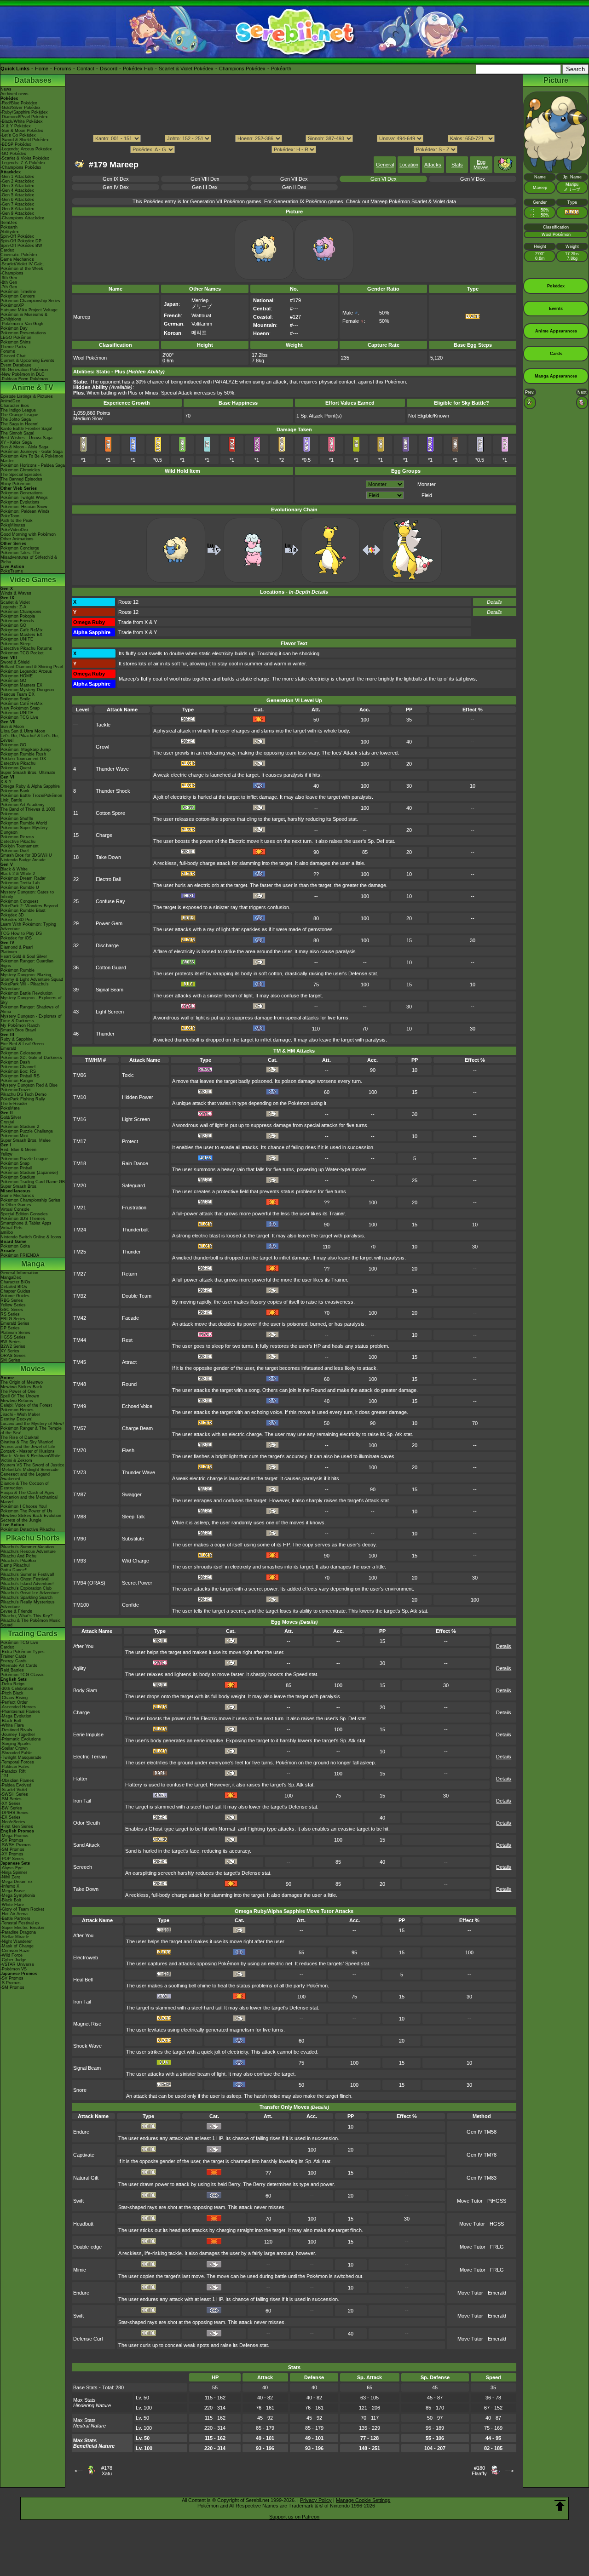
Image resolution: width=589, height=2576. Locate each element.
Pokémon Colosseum (21, 1053)
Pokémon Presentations (23, 333)
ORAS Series (13, 1356)
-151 (5, 1776)
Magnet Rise (87, 2024)
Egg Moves (481, 165)
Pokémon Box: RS (18, 1071)
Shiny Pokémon (15, 484)
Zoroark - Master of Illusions (28, 1451)
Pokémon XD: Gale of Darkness (31, 1058)
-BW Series (11, 1808)
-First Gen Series (17, 1826)
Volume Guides (15, 1296)
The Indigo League (18, 410)
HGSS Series (13, 1337)
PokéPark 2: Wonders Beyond (29, 906)
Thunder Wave (112, 769)
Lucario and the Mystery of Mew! (32, 1424)
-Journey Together (18, 1735)
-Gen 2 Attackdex (17, 181)
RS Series (10, 1314)
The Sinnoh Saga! (17, 433)
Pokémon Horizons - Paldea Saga (33, 465)
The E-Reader (14, 1104)
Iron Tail (82, 1801)
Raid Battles (12, 1670)
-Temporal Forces (17, 1762)
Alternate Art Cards (19, 1666)
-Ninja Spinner (14, 1872)
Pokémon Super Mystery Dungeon (24, 830)
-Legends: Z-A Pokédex (23, 163)
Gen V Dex (473, 179)
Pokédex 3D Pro (16, 920)
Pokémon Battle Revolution (26, 993)
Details (494, 602)
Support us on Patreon (294, 2517)
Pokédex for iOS (16, 938)
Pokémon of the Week (22, 269)
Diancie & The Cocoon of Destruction (25, 1486)
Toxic (128, 1075)
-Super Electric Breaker (23, 1928)
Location (409, 165)
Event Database (16, 365)
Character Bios (15, 406)
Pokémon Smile (15, 699)
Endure (81, 2132)
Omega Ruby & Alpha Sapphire (30, 786)
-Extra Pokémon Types (23, 1652)
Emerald (8, 1048)
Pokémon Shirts (16, 342)
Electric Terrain (90, 1757)
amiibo (7, 1232)
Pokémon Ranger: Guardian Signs (27, 963)
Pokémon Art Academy (23, 805)
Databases (33, 80)
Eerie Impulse (88, 1735)
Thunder (105, 1034)
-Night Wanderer (16, 1941)
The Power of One (18, 1391)
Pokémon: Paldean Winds (25, 511)
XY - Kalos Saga (16, 442)
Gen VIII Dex (205, 179)
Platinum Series (15, 1333)
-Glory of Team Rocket (22, 1909)
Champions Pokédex (242, 69)
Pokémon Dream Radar (23, 878)
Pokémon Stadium (18, 1177)
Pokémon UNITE (17, 639)
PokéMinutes (13, 525)
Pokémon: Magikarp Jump (26, 750)
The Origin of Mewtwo (22, 1382)
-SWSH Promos (16, 1845)
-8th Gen (9, 282)
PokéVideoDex (14, 530)
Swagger (132, 1494)
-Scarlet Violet (14, 1790)
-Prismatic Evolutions (21, 1739)
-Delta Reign (12, 1684)
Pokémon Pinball (16, 1168)
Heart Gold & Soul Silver (24, 956)
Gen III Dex (205, 187)
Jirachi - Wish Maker (20, 1414)
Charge (104, 835)
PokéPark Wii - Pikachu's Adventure (25, 986)
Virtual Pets (12, 1228)
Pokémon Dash (15, 1062)
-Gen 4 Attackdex (17, 190)
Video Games (33, 580)
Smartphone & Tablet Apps (26, 1223)
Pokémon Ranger (17, 1081)
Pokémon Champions (21, 612)
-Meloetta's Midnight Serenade (29, 1470)
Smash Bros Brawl (18, 1030)
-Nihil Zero (10, 1877)
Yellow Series (13, 1305)
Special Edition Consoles (24, 1214)
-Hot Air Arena (14, 1914)
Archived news (14, 94)
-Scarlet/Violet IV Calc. (22, 264)
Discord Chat (13, 356)
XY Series (10, 1351)
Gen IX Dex (116, 179)
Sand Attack (87, 1845)
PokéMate (10, 1108)
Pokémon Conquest (19, 901)
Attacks (433, 165)
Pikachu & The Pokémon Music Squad (31, 1623)
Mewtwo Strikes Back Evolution (31, 1516)
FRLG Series (13, 1319)
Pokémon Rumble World (24, 823)
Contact (86, 69)
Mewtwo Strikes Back (21, 1387)
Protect (130, 1141)
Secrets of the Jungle (21, 1520)
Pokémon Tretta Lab (20, 883)
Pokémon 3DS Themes (23, 1219)
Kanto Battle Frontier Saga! (26, 429)
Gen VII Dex (294, 179)
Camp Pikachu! (15, 1565)
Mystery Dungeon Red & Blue (29, 1085)
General (385, 165)
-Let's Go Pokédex (18, 135)
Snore (80, 2090)
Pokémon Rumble (17, 970)
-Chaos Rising (14, 1698)
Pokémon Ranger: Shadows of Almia (30, 1009)
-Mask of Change (17, 1946)
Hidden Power (138, 1097)
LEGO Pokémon (16, 338)
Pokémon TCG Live (19, 717)
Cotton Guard (111, 967)
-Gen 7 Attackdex (17, 204)
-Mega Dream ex (17, 1882)
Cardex (7, 250)
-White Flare (12, 1725)
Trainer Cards (14, 1656)
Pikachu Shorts (33, 1538)
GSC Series (12, 1310)
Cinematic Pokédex (19, 255)
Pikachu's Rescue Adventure (28, 1551)
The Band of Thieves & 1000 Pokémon (28, 812)
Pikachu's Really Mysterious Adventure (28, 1604)
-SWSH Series (14, 1794)
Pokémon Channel (18, 1067)
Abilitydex (10, 232)
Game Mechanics (17, 259)
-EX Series (11, 1817)
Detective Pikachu (18, 763)
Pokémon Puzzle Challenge (27, 1131)
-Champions (12, 273)
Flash (128, 1450)
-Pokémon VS (14, 1969)
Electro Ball (108, 879)
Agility (80, 1668)
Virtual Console (15, 1209)
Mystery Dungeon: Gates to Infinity (27, 894)
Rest (127, 1340)
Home (42, 69)
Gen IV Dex (116, 187)
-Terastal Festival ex (20, 1923)
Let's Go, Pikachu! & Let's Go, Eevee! (30, 738)
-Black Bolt (11, 1721)
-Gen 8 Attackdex (17, 209)
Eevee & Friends (16, 1611)
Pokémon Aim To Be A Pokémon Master (32, 458)
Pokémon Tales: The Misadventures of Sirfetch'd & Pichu (29, 557)
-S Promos (11, 1983)
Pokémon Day (14, 328)
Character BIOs (15, 1282)
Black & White (14, 869)
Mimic (80, 2270)
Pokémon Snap (15, 1163)
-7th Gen (9, 287)
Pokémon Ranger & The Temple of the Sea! (31, 1431)
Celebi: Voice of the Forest (26, 1405)
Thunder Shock (113, 791)
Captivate (84, 2155)
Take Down (108, 857)
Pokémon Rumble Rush (23, 754)
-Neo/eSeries (13, 1822)
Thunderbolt (135, 1230)
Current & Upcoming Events (27, 361)
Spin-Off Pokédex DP (21, 241)
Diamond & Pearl (17, 947)
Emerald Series (15, 1323)
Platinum (9, 952)
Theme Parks (13, 347)
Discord (109, 69)
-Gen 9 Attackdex (17, 213)
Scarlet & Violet (15, 602)
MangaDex (11, 1277)
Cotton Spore (110, 813)
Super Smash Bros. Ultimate (28, 773)
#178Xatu (107, 2471)
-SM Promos (12, 1849)
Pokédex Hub (138, 69)
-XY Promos (12, 1854)
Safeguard (133, 1185)
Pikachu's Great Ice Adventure (30, 1593)
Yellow (6, 1154)
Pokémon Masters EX (21, 635)
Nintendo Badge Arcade (23, 860)
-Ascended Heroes (18, 1707)
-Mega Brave (13, 1891)
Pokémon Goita (15, 1246)
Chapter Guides (15, 1291)
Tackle (103, 725)
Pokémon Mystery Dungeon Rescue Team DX (27, 692)
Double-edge (87, 2247)
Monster (427, 484)
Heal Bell (83, 1980)
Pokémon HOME (17, 676)
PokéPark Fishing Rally (23, 1099)
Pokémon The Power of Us (26, 1511)
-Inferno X (10, 1886)
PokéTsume (12, 571)
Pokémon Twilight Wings (24, 498)
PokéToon (10, 516)
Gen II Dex (294, 187)
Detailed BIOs (14, 1287)
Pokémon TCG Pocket (22, 653)
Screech (83, 1867)
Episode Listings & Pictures (27, 396)
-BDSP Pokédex (16, 144)
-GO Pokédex (13, 154)
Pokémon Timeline (18, 292)
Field (427, 495)
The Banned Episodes (21, 479)
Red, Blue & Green (18, 1150)
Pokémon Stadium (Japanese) (29, 1173)
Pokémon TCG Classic (23, 1675)
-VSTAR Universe (17, 1964)
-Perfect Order (14, 1702)
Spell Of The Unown (20, 1396)
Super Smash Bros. (19, 1186)
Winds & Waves (16, 593)
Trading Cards (33, 1634)
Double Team (137, 1296)
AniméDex (10, 401)
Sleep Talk (133, 1517)
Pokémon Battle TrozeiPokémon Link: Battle (31, 798)
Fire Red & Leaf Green (22, 1044)
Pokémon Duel (14, 851)
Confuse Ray (110, 901)
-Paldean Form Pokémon (24, 379)
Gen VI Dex (384, 179)
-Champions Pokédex (21, 167)
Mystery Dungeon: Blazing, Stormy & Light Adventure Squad (32, 977)
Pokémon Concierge (20, 548)
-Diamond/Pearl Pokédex (24, 117)
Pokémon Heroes (17, 1410)
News (6, 89)
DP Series (10, 1328)
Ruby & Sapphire (17, 1039)
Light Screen (110, 1012)
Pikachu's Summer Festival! (27, 1574)
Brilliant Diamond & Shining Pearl (32, 667)
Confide (130, 1605)
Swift (78, 2201)
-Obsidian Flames (17, 1780)
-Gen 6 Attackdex (17, 200)
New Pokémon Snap (20, 708)
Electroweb (86, 1958)
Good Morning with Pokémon (28, 534)
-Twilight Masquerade (21, 1757)
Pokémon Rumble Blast (23, 910)
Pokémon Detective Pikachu (28, 1529)
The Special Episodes (21, 475)
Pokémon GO (13, 625)
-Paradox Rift (13, 1771)
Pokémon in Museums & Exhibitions (24, 317)
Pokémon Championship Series (30, 301)
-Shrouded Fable (16, 1753)
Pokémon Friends (17, 621)
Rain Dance (135, 1163)
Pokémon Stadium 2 (20, 1127)
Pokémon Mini (14, 1136)
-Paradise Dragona (18, 1932)
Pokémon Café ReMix (22, 630)
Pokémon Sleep (15, 644)
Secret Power (137, 1583)
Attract (129, 1362)
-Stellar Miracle (15, 1937)
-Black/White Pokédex (22, 121)
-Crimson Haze (15, 1951)
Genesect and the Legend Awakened (25, 1477)
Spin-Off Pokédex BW (21, 246)
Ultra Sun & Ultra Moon (23, 731)
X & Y (6, 782)
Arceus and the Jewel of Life (28, 1447)
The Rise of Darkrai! (20, 1437)
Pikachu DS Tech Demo (23, 1094)
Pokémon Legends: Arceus (26, 671)
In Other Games (16, 1205)
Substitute (133, 1539)
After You (83, 1646)
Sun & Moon (12, 727)
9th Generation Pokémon (24, 370)
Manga (33, 1264)
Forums (63, 69)
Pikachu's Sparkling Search (26, 1597)
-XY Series (11, 1803)
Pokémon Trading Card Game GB (33, 1182)
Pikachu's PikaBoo (18, 1561)
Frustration (134, 1208)
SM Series (10, 1360)
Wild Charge (136, 1561)
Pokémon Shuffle (17, 819)
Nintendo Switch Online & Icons (31, 1237)
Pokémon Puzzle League (24, 1159)
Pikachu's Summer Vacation (27, 1547)
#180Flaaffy (479, 2471)
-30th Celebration (17, 1689)
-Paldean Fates (15, 1767)
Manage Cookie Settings (363, 2500)
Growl (102, 747)
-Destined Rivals (16, 1730)
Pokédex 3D (12, 915)
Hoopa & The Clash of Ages (27, 1493)
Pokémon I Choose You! (24, 1506)
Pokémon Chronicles (20, 470)
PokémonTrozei (15, 1090)
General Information (19, 1273)
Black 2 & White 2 (18, 874)
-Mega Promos (14, 1836)
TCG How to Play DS (21, 933)
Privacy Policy (316, 2500)
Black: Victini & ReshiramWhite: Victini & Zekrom (31, 1458)
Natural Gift (86, 2178)
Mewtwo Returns (17, 1401)
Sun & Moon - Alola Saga (24, 447)
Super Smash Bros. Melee (26, 1140)
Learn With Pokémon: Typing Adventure (28, 927)
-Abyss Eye (12, 1868)
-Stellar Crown (14, 1748)
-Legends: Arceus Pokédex (26, 149)
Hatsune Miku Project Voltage (29, 310)
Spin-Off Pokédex (17, 236)
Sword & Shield (15, 662)
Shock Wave (87, 2046)
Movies (33, 1369)
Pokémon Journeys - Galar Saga (32, 452)
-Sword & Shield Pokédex (25, 140)
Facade (130, 1318)
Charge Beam (137, 1428)
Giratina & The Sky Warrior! (27, 1442)
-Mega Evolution (16, 1716)
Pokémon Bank (15, 791)
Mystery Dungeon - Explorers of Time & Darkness (31, 1019)
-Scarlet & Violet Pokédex (25, 158)
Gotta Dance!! (14, 1570)
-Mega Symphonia (18, 1895)
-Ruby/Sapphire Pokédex (24, 112)
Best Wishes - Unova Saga (26, 438)
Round (129, 1384)
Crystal (7, 1122)
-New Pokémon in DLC (23, 374)
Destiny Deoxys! (17, 1419)
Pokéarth (281, 69)
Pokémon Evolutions (20, 502)
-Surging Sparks (16, 1744)
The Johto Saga (16, 419)
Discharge (107, 945)
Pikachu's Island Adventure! (27, 1584)
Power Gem (109, 923)
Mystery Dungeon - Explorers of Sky (31, 1000)
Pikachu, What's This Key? (26, 1616)
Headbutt (83, 2224)
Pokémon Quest (16, 768)
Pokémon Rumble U (20, 887)
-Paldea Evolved (16, 1785)
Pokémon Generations (22, 493)
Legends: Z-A (13, 607)
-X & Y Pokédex (16, 126)
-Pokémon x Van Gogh (22, 324)
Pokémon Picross (17, 837)
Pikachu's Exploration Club (26, 1588)
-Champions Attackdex (22, 218)
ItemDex (9, 223)
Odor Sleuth (87, 1823)
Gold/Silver (11, 1117)
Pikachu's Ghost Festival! (25, 1579)
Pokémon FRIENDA (20, 1255)
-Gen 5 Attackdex (17, 195)
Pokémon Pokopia (18, 616)
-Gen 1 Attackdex (17, 177)
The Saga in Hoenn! (20, 424)
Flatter (80, 1779)
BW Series (11, 1342)
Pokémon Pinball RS (20, 1076)
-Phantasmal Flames (20, 1712)
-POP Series (12, 1859)
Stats (457, 165)
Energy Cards (14, 1661)
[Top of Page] (560, 2506)
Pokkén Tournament (20, 846)
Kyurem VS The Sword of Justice (32, 1465)
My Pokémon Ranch (20, 1025)
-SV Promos (12, 1840)
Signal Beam (110, 990)
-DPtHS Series (14, 1813)
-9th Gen (9, 278)
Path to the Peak (17, 521)
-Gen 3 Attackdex (17, 186)
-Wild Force (12, 1955)
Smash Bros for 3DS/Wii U (26, 855)
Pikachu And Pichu (18, 1556)
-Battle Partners (15, 1918)
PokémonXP (12, 305)
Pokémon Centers (18, 296)
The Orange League (19, 415)
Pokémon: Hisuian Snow (24, 507)
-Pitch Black (12, 1693)
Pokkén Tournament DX (23, 759)
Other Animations (17, 539)
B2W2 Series (13, 1346)
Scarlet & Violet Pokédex (186, 69)
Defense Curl (88, 2339)
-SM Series (11, 1799)
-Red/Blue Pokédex (19, 103)
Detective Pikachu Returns (26, 648)
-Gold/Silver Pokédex (20, 108)
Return (130, 1274)
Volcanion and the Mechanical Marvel (29, 1500)
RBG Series (12, 1300)
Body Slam (85, 1690)
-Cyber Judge (13, 1960)
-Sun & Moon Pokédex (22, 131)
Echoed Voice (137, 1406)
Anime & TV (33, 387)
